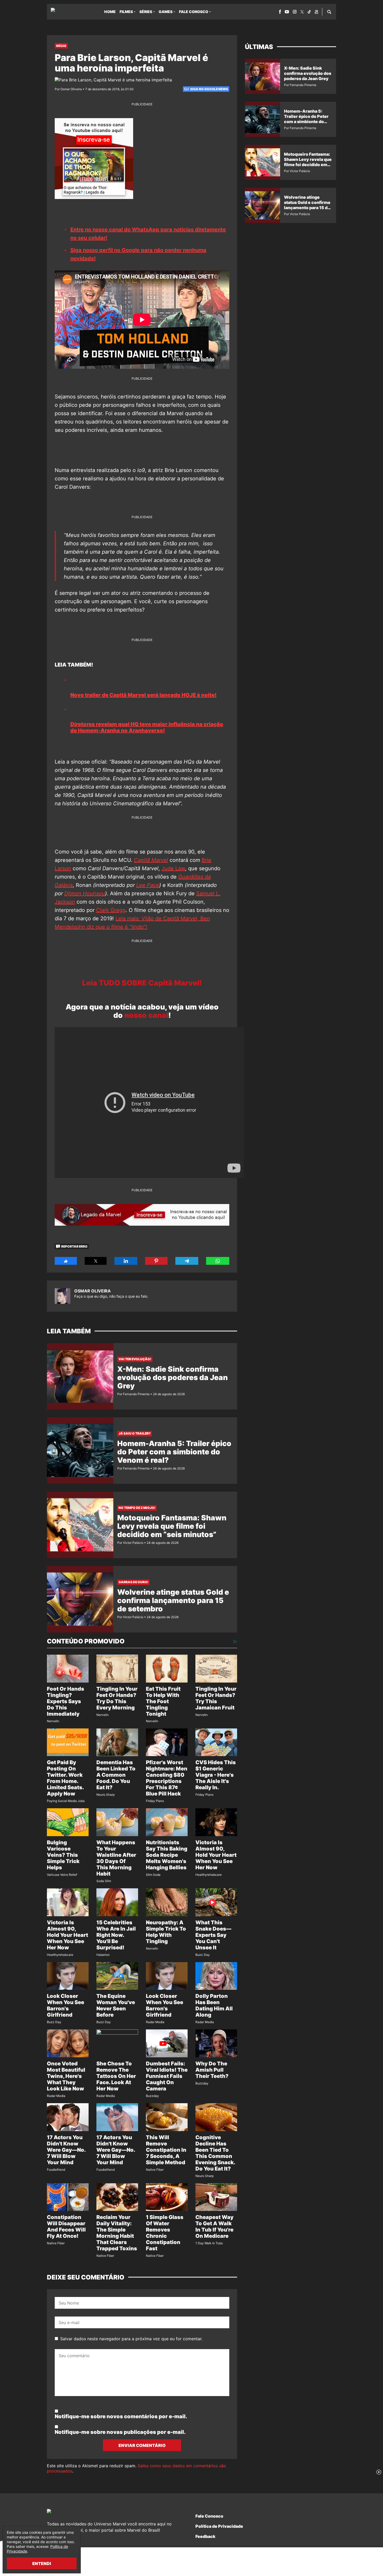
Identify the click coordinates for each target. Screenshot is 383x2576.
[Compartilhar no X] (96, 1261)
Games (166, 12)
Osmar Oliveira (92, 1291)
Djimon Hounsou (85, 893)
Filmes (126, 12)
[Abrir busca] (329, 12)
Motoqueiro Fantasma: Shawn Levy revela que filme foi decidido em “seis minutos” (172, 1526)
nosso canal (146, 1015)
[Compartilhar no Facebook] (66, 1261)
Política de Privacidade (219, 2526)
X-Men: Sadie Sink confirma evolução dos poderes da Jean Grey (172, 1377)
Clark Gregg (111, 910)
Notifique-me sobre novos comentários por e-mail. (121, 2416)
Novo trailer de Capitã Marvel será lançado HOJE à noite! (143, 695)
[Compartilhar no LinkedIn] (126, 1261)
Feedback (205, 2536)
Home (110, 12)
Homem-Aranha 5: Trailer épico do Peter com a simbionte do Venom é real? (174, 1452)
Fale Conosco (194, 12)
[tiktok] (309, 12)
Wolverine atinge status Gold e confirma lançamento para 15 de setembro (173, 1600)
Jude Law (173, 868)
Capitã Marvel (151, 860)
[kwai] (316, 12)
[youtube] (287, 12)
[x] (302, 12)
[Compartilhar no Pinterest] (156, 1261)
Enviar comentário (142, 2445)
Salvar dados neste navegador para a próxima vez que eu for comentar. (131, 2339)
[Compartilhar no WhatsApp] (218, 1261)
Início (61, 46)
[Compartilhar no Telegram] (187, 1261)
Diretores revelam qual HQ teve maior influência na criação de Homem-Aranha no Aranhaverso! (147, 727)
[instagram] (295, 12)
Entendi (42, 2563)
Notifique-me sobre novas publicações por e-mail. (120, 2432)
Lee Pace (148, 885)
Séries (146, 12)
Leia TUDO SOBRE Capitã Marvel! (142, 983)
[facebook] (280, 12)
